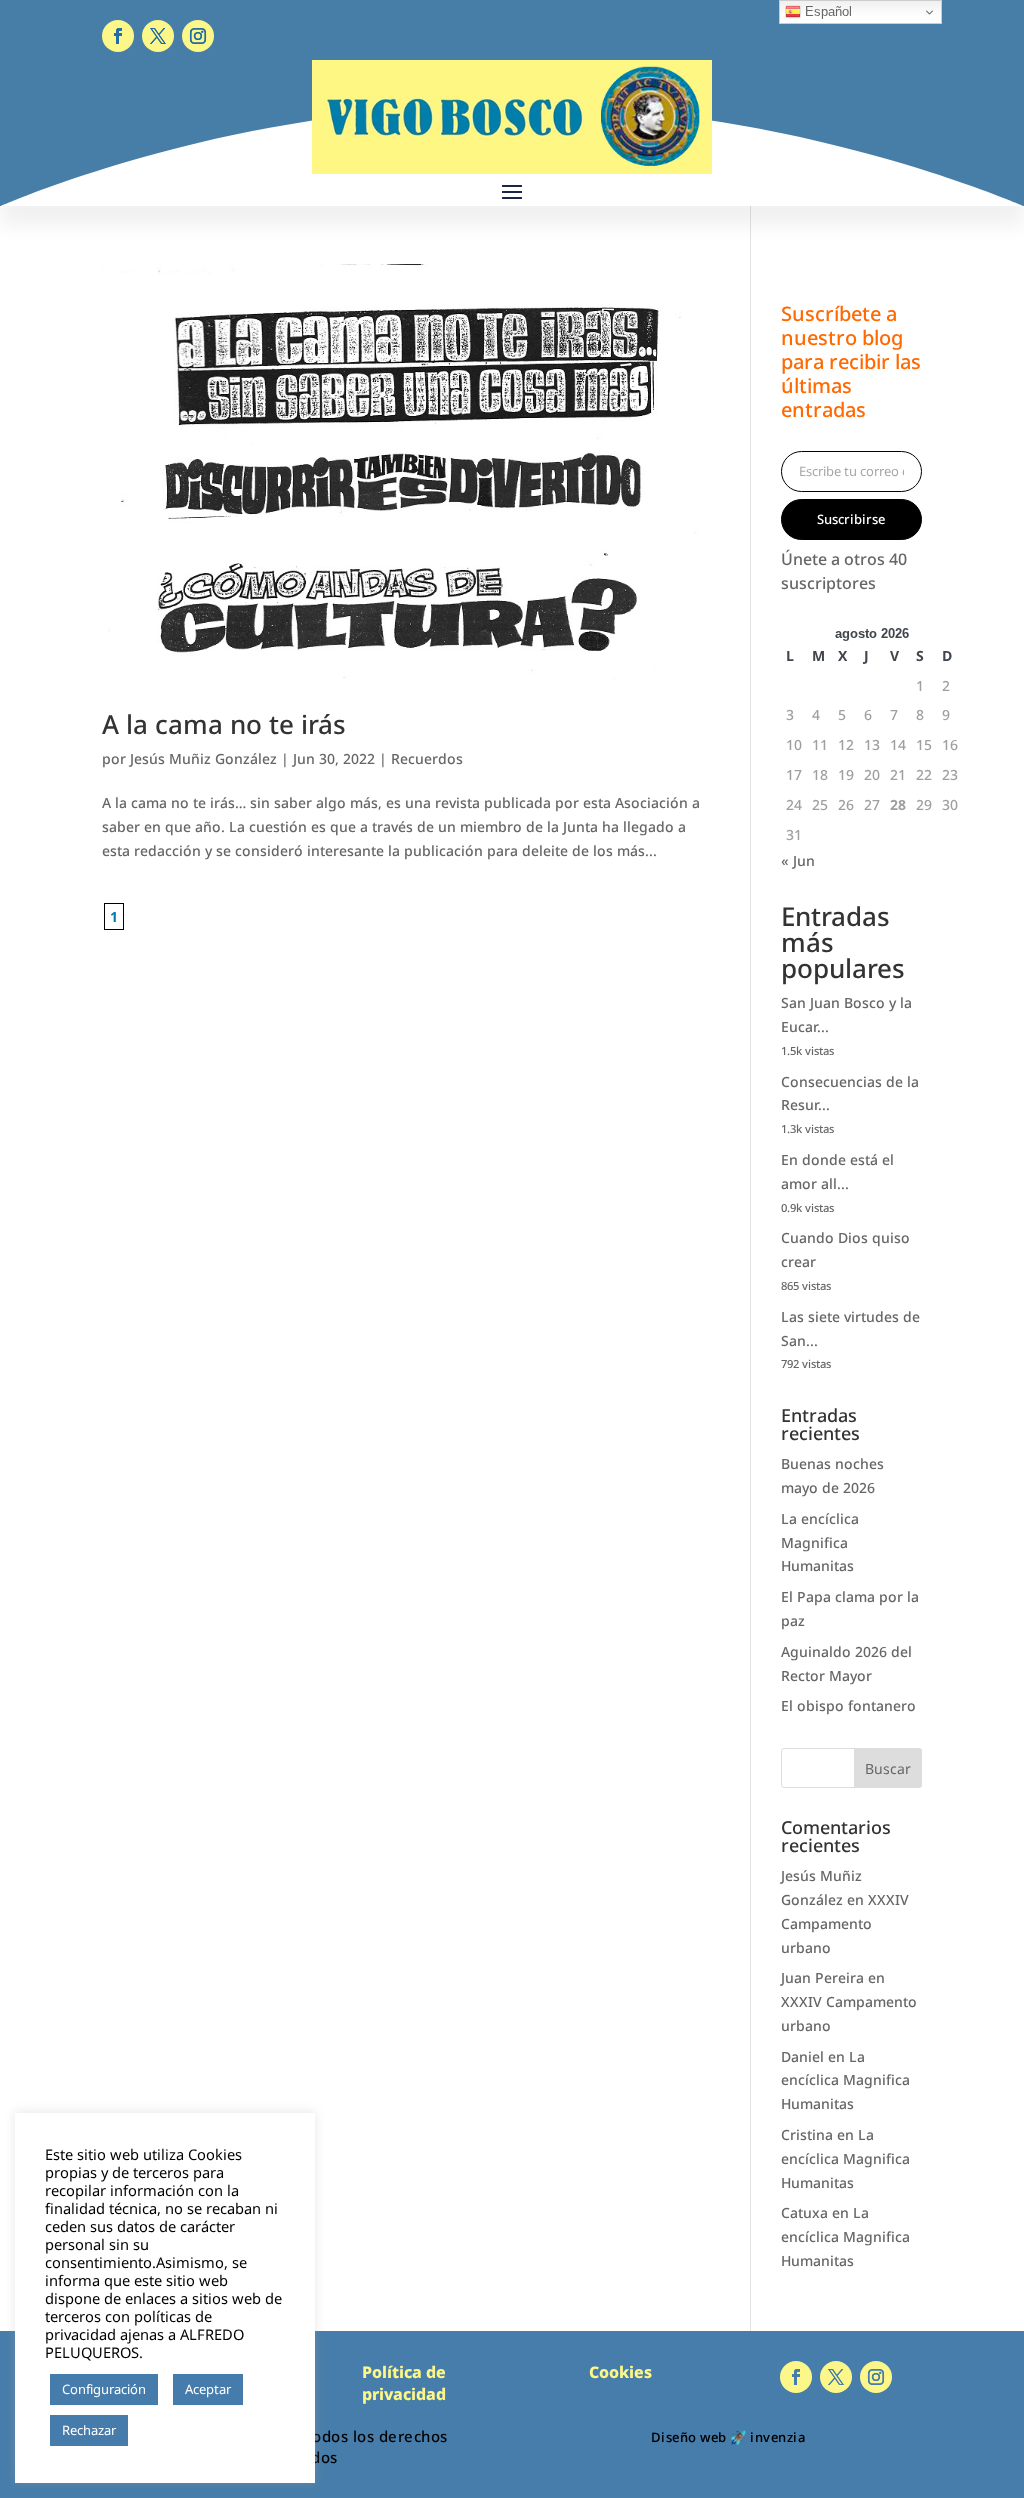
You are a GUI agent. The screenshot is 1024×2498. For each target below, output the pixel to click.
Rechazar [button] (89, 2430)
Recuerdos (427, 758)
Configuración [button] (104, 2389)
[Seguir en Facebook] (118, 36)
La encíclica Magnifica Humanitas (820, 1542)
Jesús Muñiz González (203, 758)
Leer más (164, 2431)
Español (826, 11)
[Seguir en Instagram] (198, 36)
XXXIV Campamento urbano (845, 1923)
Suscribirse (851, 519)
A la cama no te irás (224, 724)
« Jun (798, 860)
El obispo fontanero (848, 1705)
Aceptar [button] (208, 2389)
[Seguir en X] (158, 36)
